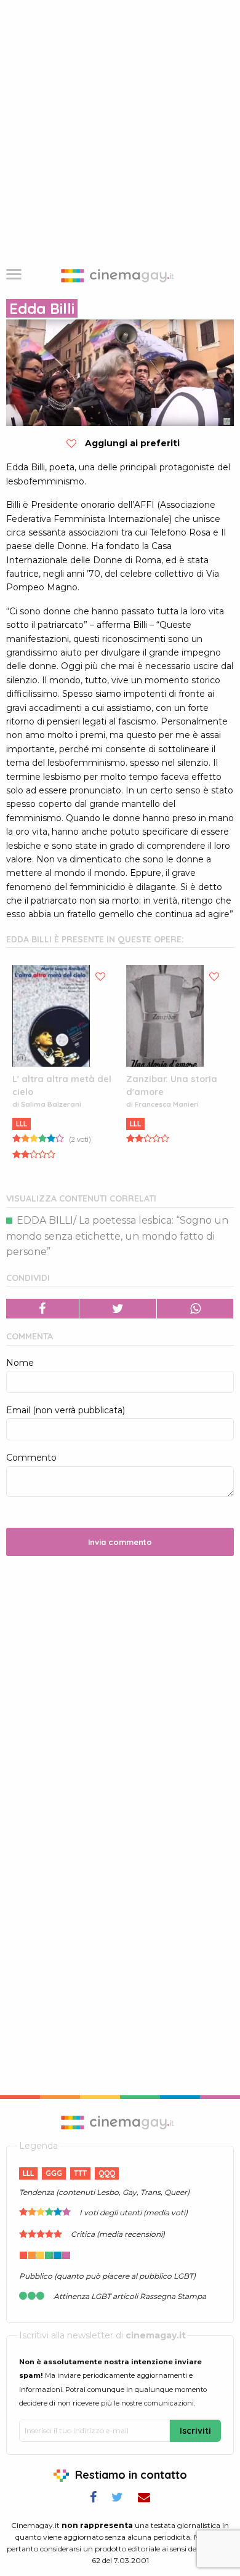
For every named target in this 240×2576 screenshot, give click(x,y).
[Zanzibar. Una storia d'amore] (165, 1016)
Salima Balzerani (51, 1104)
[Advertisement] (120, 126)
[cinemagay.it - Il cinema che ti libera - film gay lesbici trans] (120, 2121)
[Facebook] (43, 1309)
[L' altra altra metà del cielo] (51, 1016)
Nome (20, 1363)
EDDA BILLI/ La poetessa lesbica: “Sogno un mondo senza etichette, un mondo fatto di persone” (117, 1236)
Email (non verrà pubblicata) (66, 1410)
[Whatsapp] (195, 1309)
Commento (31, 1458)
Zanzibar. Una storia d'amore (172, 1085)
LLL (22, 1124)
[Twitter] (118, 1309)
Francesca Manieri (167, 1104)
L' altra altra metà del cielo (62, 1085)
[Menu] (14, 275)
